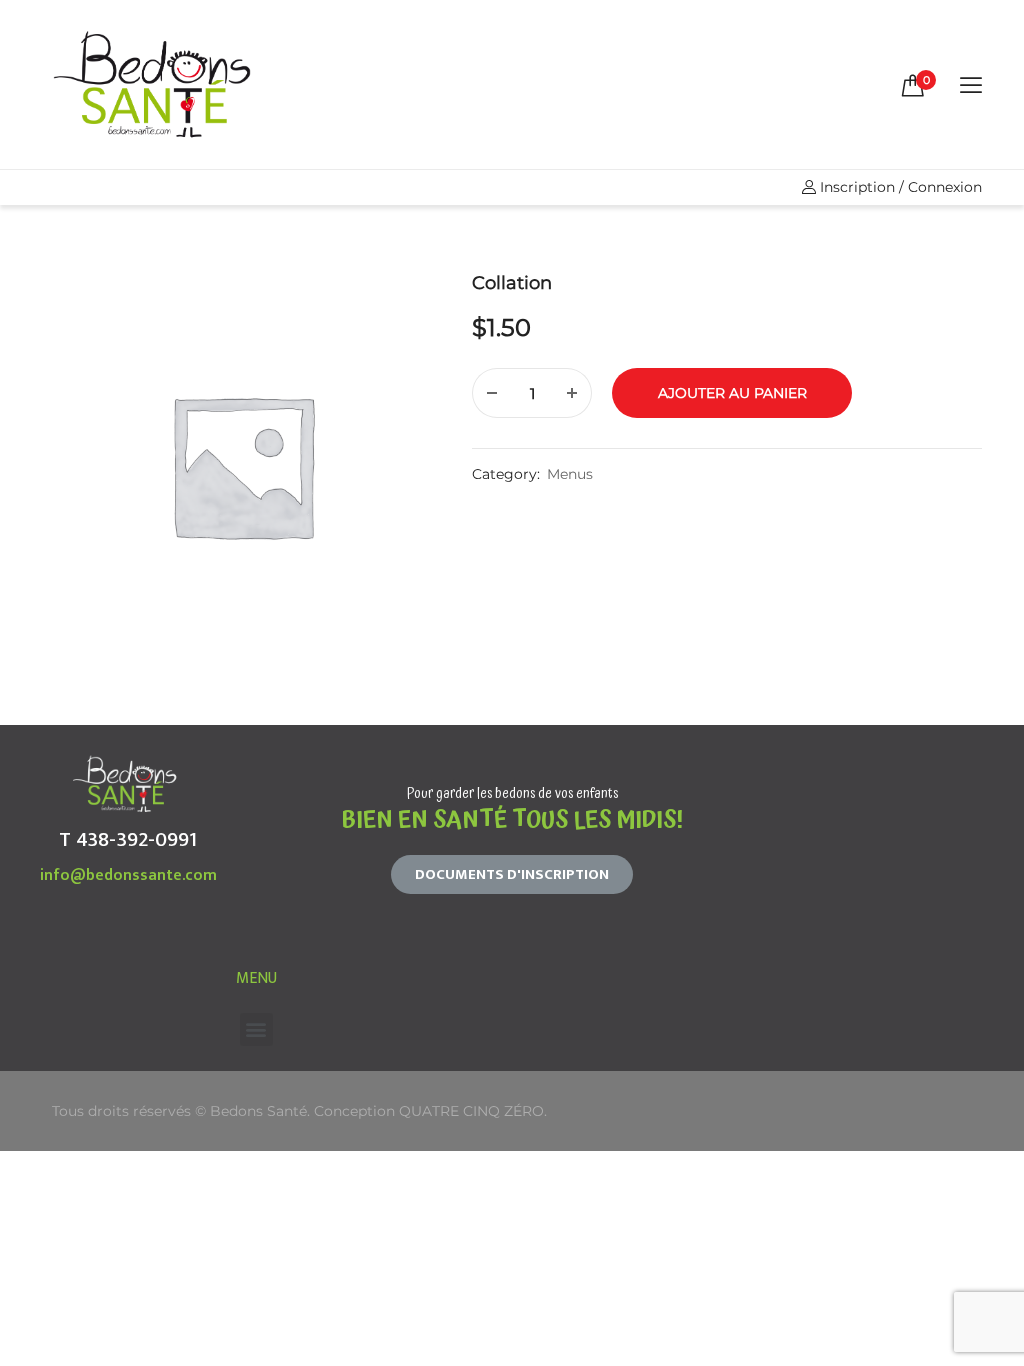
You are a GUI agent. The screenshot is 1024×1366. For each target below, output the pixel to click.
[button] (512, 874)
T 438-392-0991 (128, 839)
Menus (570, 474)
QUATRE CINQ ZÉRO (471, 1111)
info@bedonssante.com (128, 875)
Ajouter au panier (732, 393)
